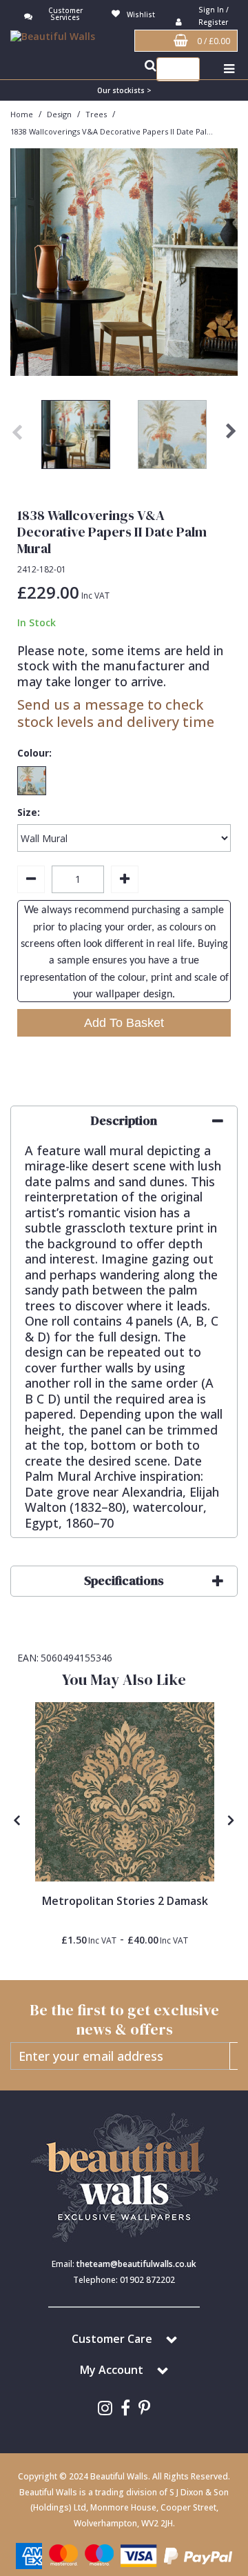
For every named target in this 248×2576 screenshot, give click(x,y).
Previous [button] (17, 438)
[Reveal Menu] (229, 69)
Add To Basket (124, 1023)
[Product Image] (125, 1792)
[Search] (186, 69)
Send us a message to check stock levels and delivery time (116, 713)
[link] (105, 2408)
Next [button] (231, 438)
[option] (76, 438)
